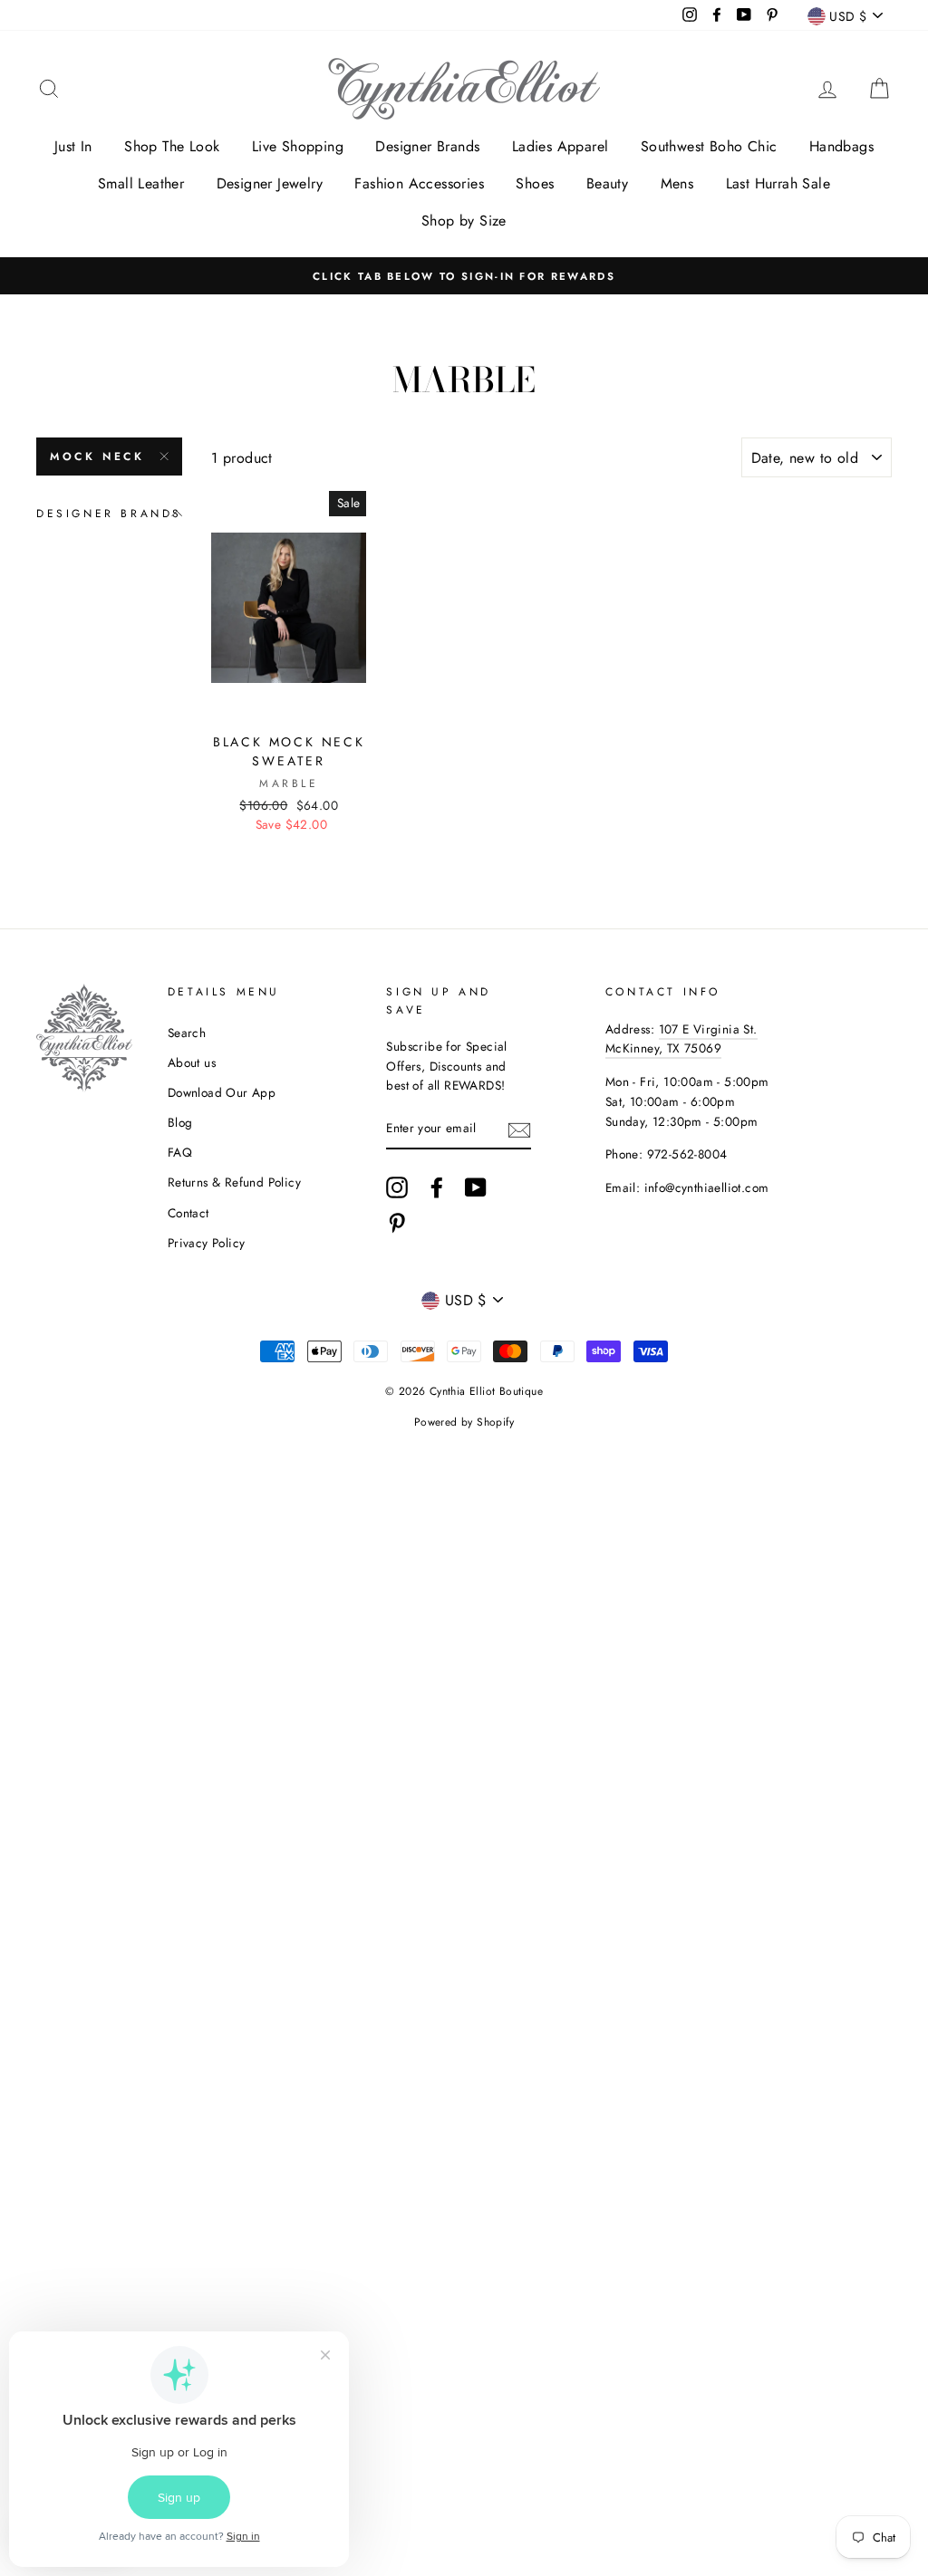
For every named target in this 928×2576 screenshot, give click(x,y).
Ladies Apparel (561, 146)
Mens (677, 183)
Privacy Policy (207, 1243)
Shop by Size (464, 221)
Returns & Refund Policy (234, 1182)
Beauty (607, 183)
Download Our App (222, 1092)
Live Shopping (298, 146)
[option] (464, 276)
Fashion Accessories (419, 183)
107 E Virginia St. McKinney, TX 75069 (681, 1039)
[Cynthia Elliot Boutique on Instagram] (397, 1187)
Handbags (841, 146)
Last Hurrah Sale (778, 183)
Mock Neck (97, 457)
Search (187, 1033)
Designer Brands (427, 146)
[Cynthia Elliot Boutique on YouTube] (476, 1187)
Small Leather (141, 183)
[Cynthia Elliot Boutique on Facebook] (437, 1187)
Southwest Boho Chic (709, 146)
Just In (73, 146)
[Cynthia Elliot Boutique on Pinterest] (397, 1223)
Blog (180, 1122)
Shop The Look (172, 146)
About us (192, 1062)
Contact (188, 1213)
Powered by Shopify (464, 1422)
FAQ (180, 1152)
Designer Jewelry (270, 183)
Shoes (535, 183)
